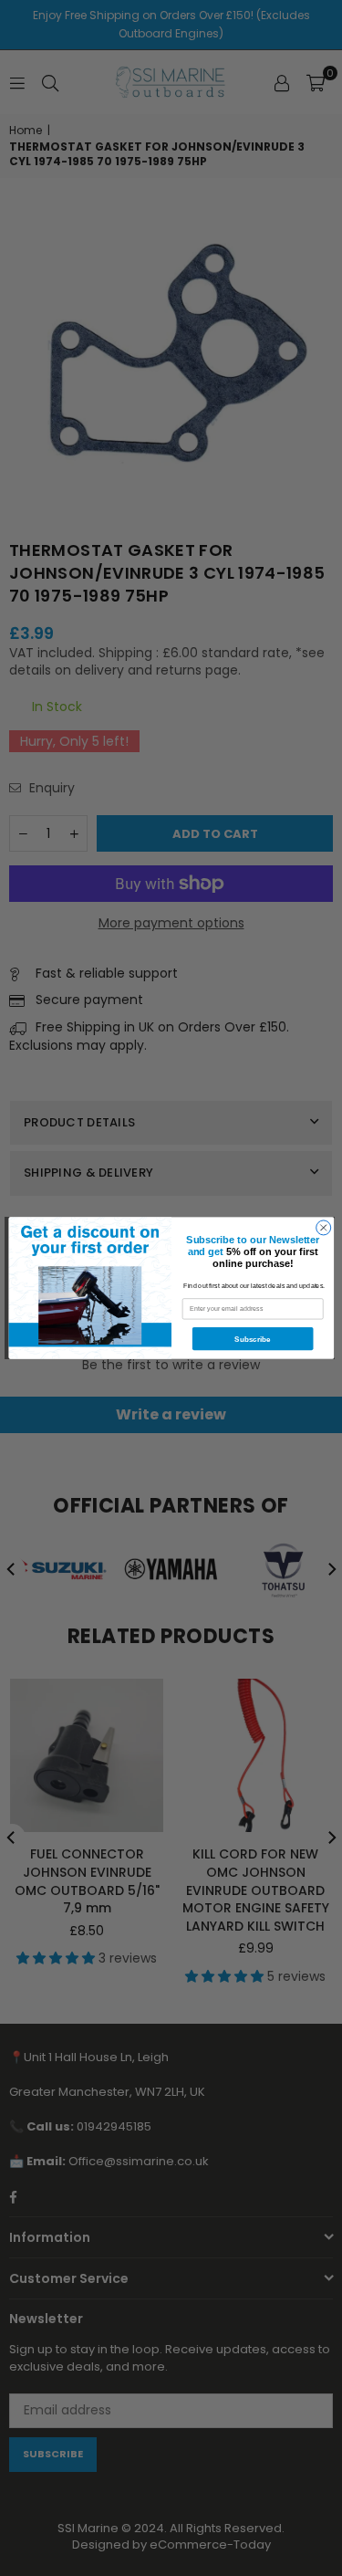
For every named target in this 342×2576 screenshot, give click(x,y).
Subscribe (253, 1339)
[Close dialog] (323, 1228)
